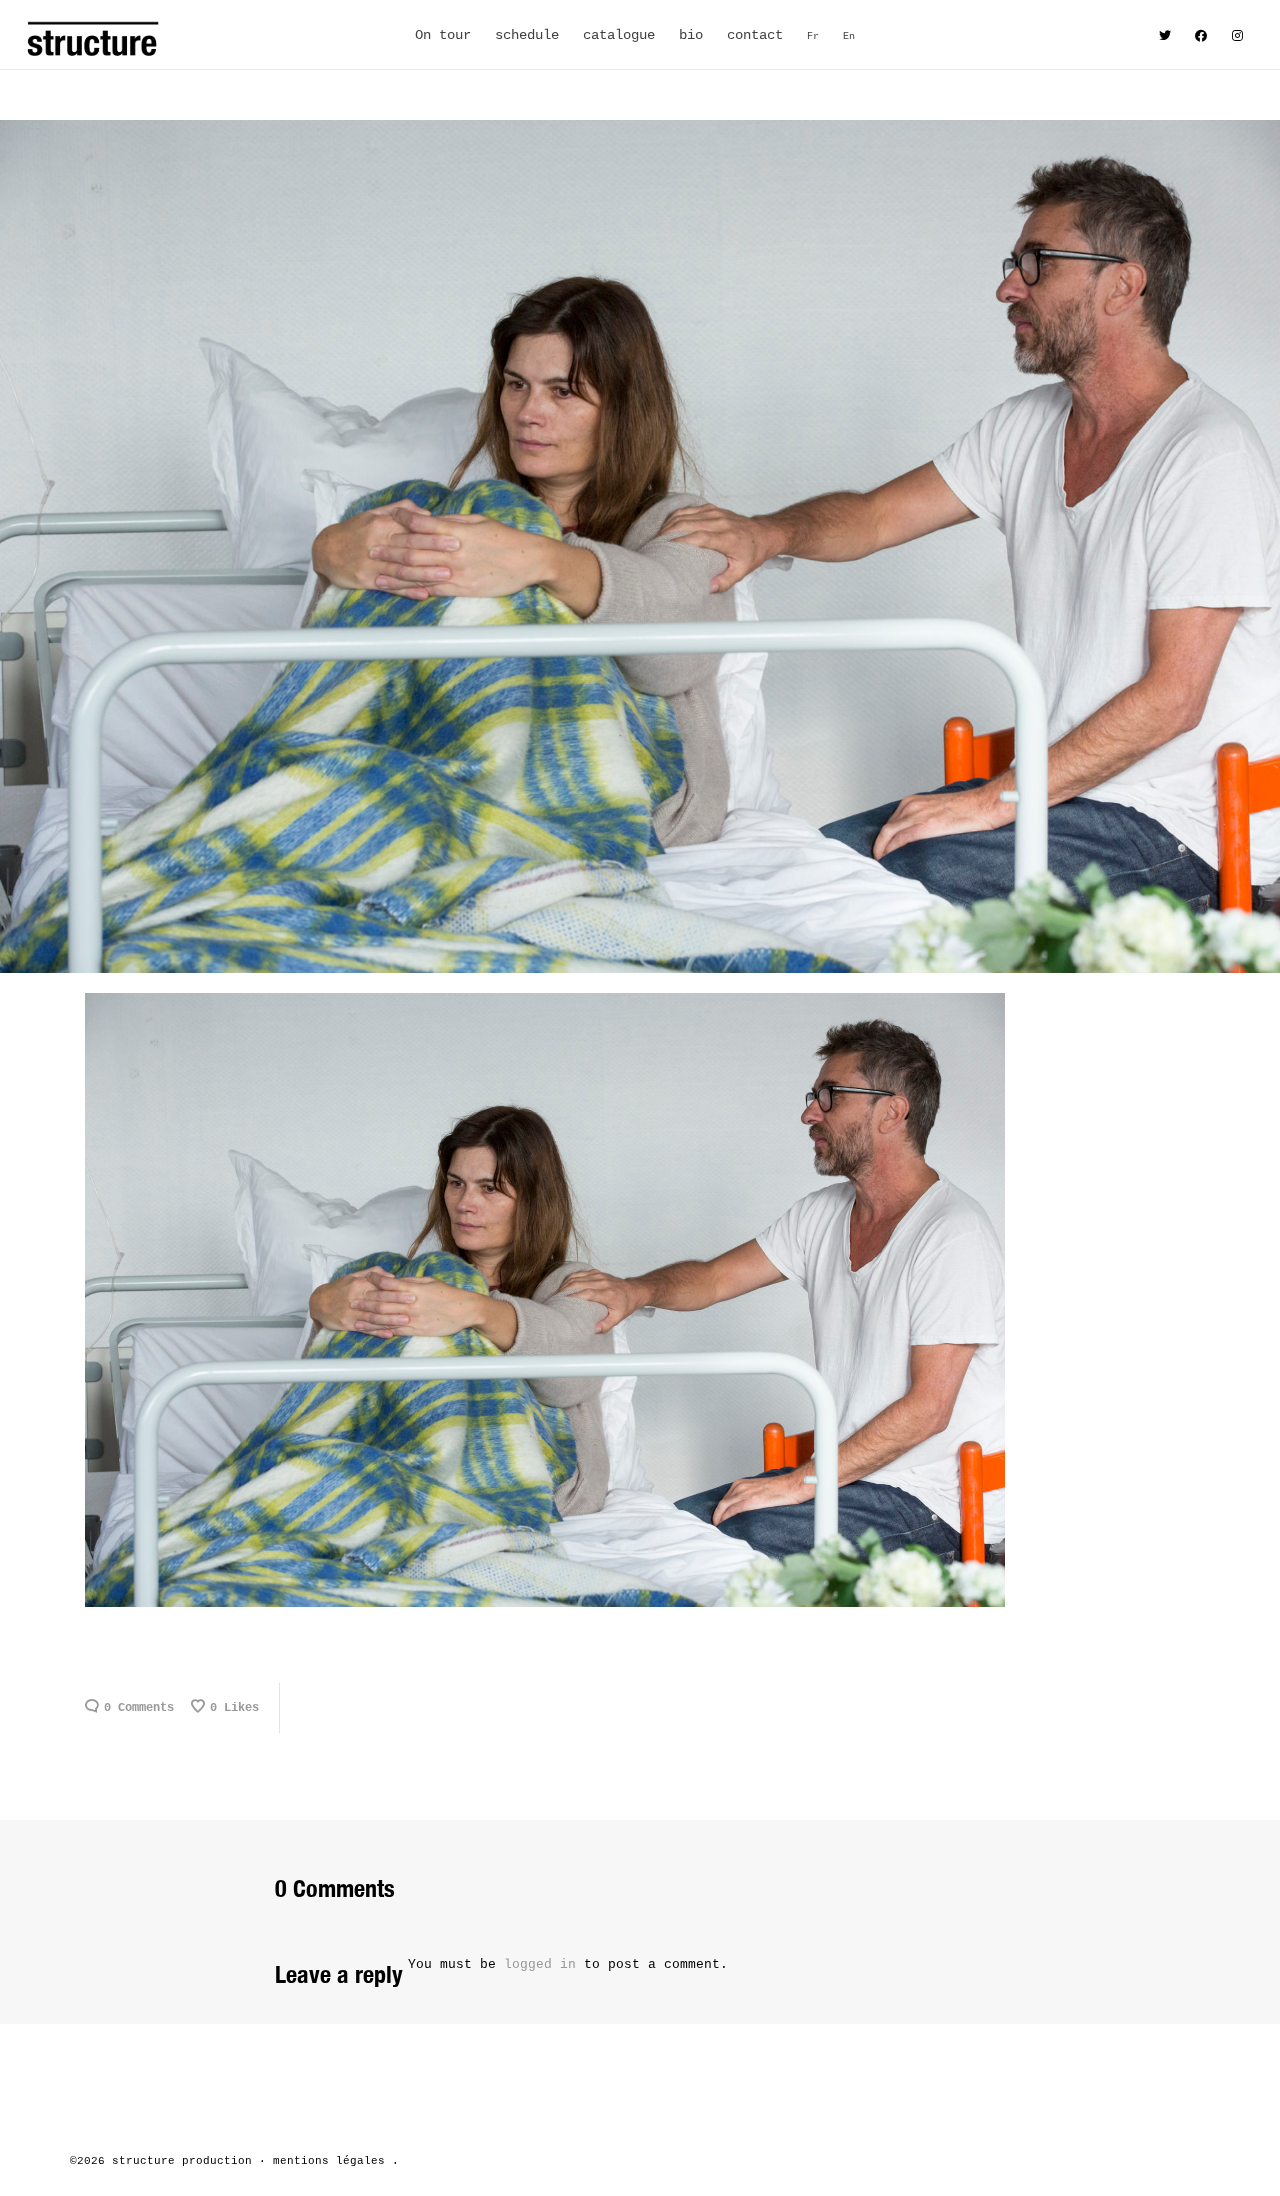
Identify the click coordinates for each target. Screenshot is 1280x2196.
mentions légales (329, 2161)
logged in (540, 1964)
